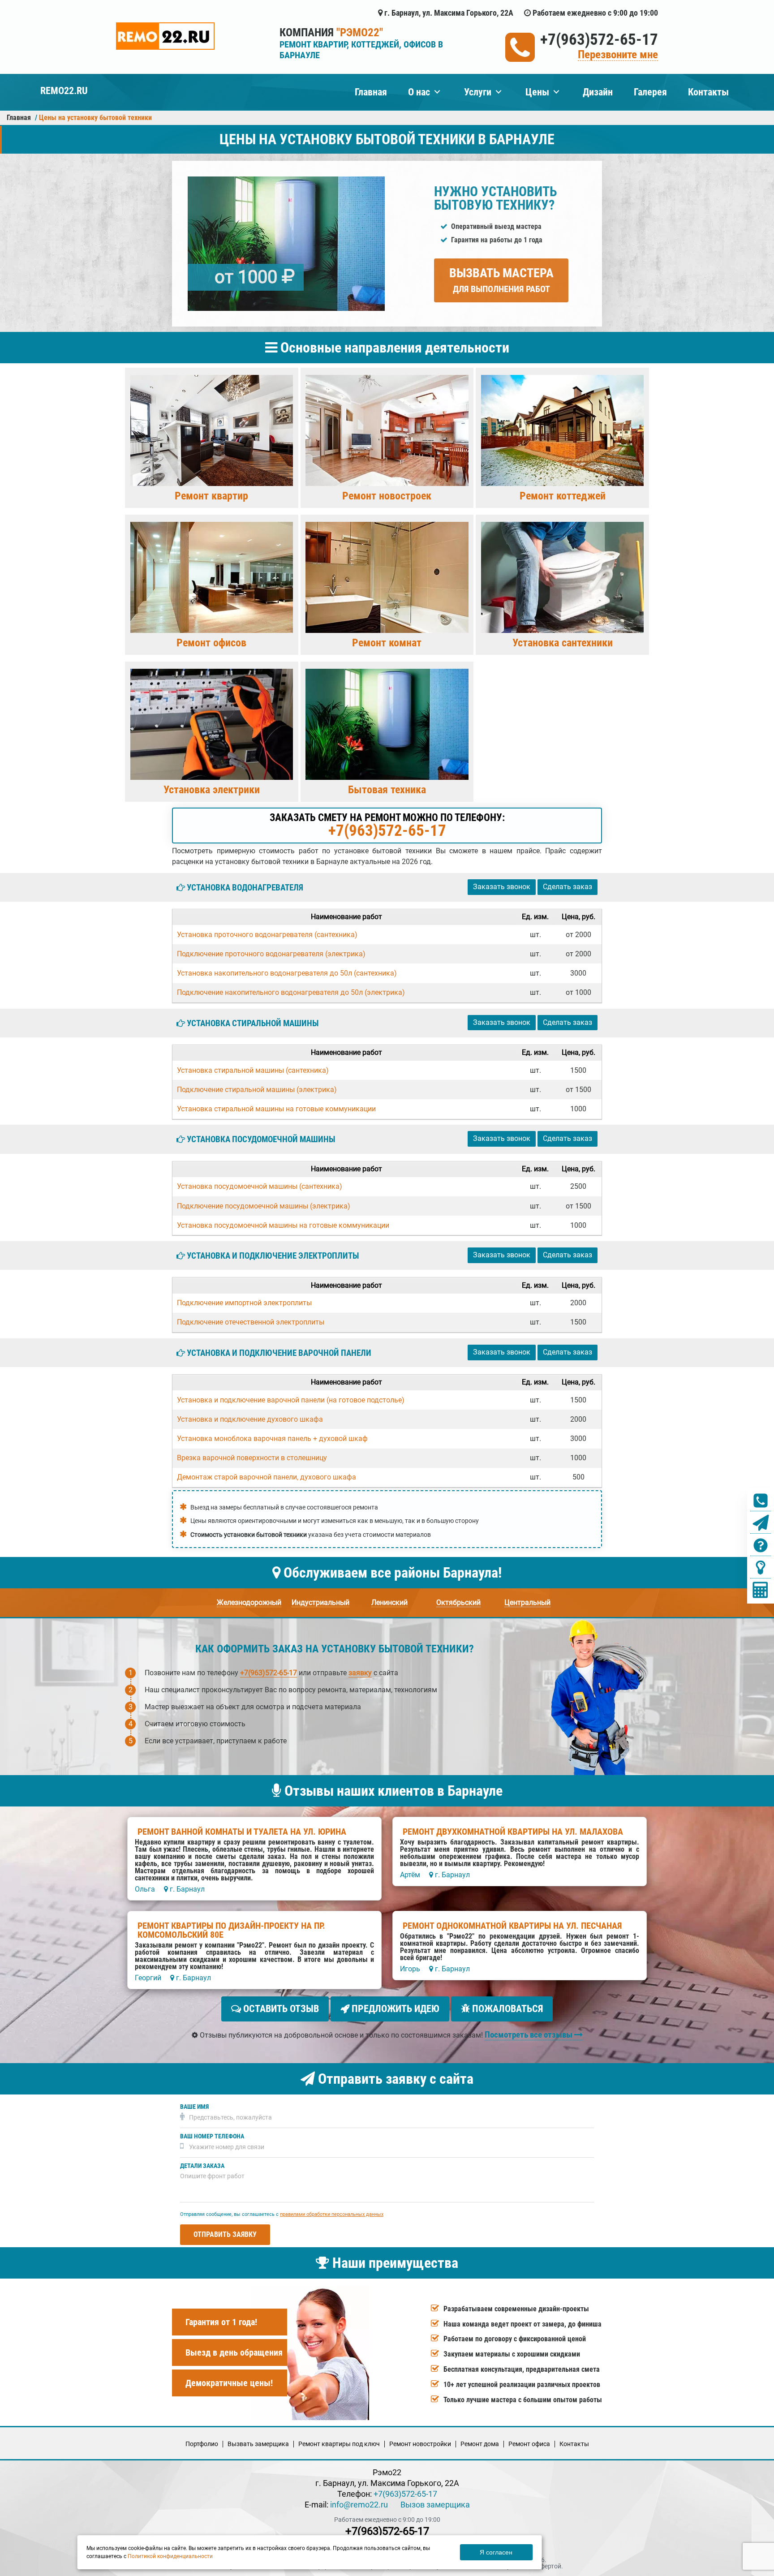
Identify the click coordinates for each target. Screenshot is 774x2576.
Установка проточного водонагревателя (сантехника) (267, 935)
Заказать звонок (502, 887)
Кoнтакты (574, 2444)
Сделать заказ (568, 887)
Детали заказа (202, 2166)
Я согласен (496, 2552)
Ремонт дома (480, 2444)
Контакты (708, 92)
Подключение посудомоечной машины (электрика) (264, 1206)
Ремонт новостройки (420, 2444)
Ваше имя (194, 2107)
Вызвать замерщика (258, 2444)
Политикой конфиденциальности (170, 2556)
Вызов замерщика (435, 2505)
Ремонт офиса (529, 2444)
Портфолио (202, 2444)
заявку (360, 1673)
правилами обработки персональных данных (332, 2214)
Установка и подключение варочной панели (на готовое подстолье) (291, 1400)
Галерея (650, 92)
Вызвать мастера (501, 280)
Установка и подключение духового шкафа (250, 1419)
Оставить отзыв (280, 2009)
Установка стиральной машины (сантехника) (253, 1070)
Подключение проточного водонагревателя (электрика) (271, 954)
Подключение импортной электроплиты (244, 1303)
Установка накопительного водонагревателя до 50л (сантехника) (287, 973)
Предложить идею (394, 2009)
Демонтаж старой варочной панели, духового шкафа (267, 1477)
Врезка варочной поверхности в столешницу (252, 1458)
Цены (537, 92)
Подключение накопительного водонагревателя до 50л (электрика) (291, 992)
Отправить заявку (225, 2234)
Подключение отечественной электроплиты (251, 1322)
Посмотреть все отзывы (529, 2035)
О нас (419, 92)
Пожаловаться (506, 2009)
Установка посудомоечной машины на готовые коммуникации (283, 1225)
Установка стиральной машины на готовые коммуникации (276, 1109)
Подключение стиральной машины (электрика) (257, 1090)
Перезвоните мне (618, 55)
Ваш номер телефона (212, 2136)
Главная (371, 92)
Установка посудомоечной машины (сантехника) (260, 1186)
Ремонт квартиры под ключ (339, 2444)
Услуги (478, 92)
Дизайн (598, 92)
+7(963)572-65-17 (599, 40)
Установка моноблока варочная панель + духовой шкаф (272, 1439)
